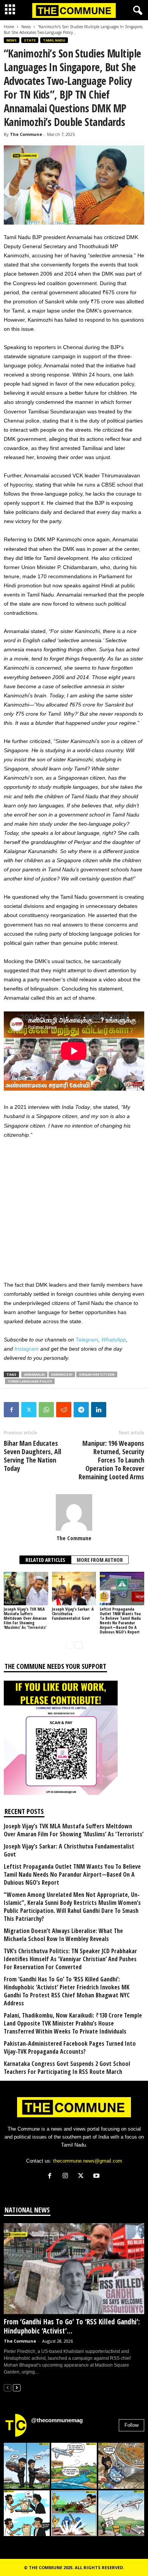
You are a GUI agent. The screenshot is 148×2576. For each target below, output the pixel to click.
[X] (83, 2176)
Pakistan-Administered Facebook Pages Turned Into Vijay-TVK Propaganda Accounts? (70, 2048)
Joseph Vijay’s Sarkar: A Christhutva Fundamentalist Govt (69, 1850)
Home (9, 27)
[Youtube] (97, 2176)
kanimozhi (62, 1374)
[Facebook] (11, 1410)
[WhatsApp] (46, 1410)
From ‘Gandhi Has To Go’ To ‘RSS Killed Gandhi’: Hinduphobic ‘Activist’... (72, 2326)
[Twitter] (29, 1410)
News (26, 27)
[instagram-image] (27, 2466)
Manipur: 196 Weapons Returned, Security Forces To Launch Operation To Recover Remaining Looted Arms (111, 1460)
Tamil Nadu (54, 40)
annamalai (34, 1374)
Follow (131, 2425)
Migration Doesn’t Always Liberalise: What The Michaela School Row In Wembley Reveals (63, 1935)
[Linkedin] (99, 1410)
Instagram (27, 1349)
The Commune (26, 134)
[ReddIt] (64, 1410)
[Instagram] (67, 2176)
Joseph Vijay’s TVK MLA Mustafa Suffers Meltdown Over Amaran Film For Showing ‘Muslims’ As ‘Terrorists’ (25, 1618)
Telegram (87, 1340)
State (30, 40)
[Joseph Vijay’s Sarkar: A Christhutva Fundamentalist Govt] (74, 1588)
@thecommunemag (57, 2420)
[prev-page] (69, 1645)
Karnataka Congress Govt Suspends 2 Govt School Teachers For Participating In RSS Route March (67, 2068)
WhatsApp (114, 1340)
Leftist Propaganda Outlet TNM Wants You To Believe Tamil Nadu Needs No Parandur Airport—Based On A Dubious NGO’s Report (120, 1620)
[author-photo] (74, 1512)
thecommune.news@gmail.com (88, 2161)
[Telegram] (81, 1410)
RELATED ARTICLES (45, 1560)
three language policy (30, 1381)
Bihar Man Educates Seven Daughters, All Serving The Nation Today (32, 1456)
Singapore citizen (97, 1374)
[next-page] (79, 1645)
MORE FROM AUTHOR (100, 1560)
